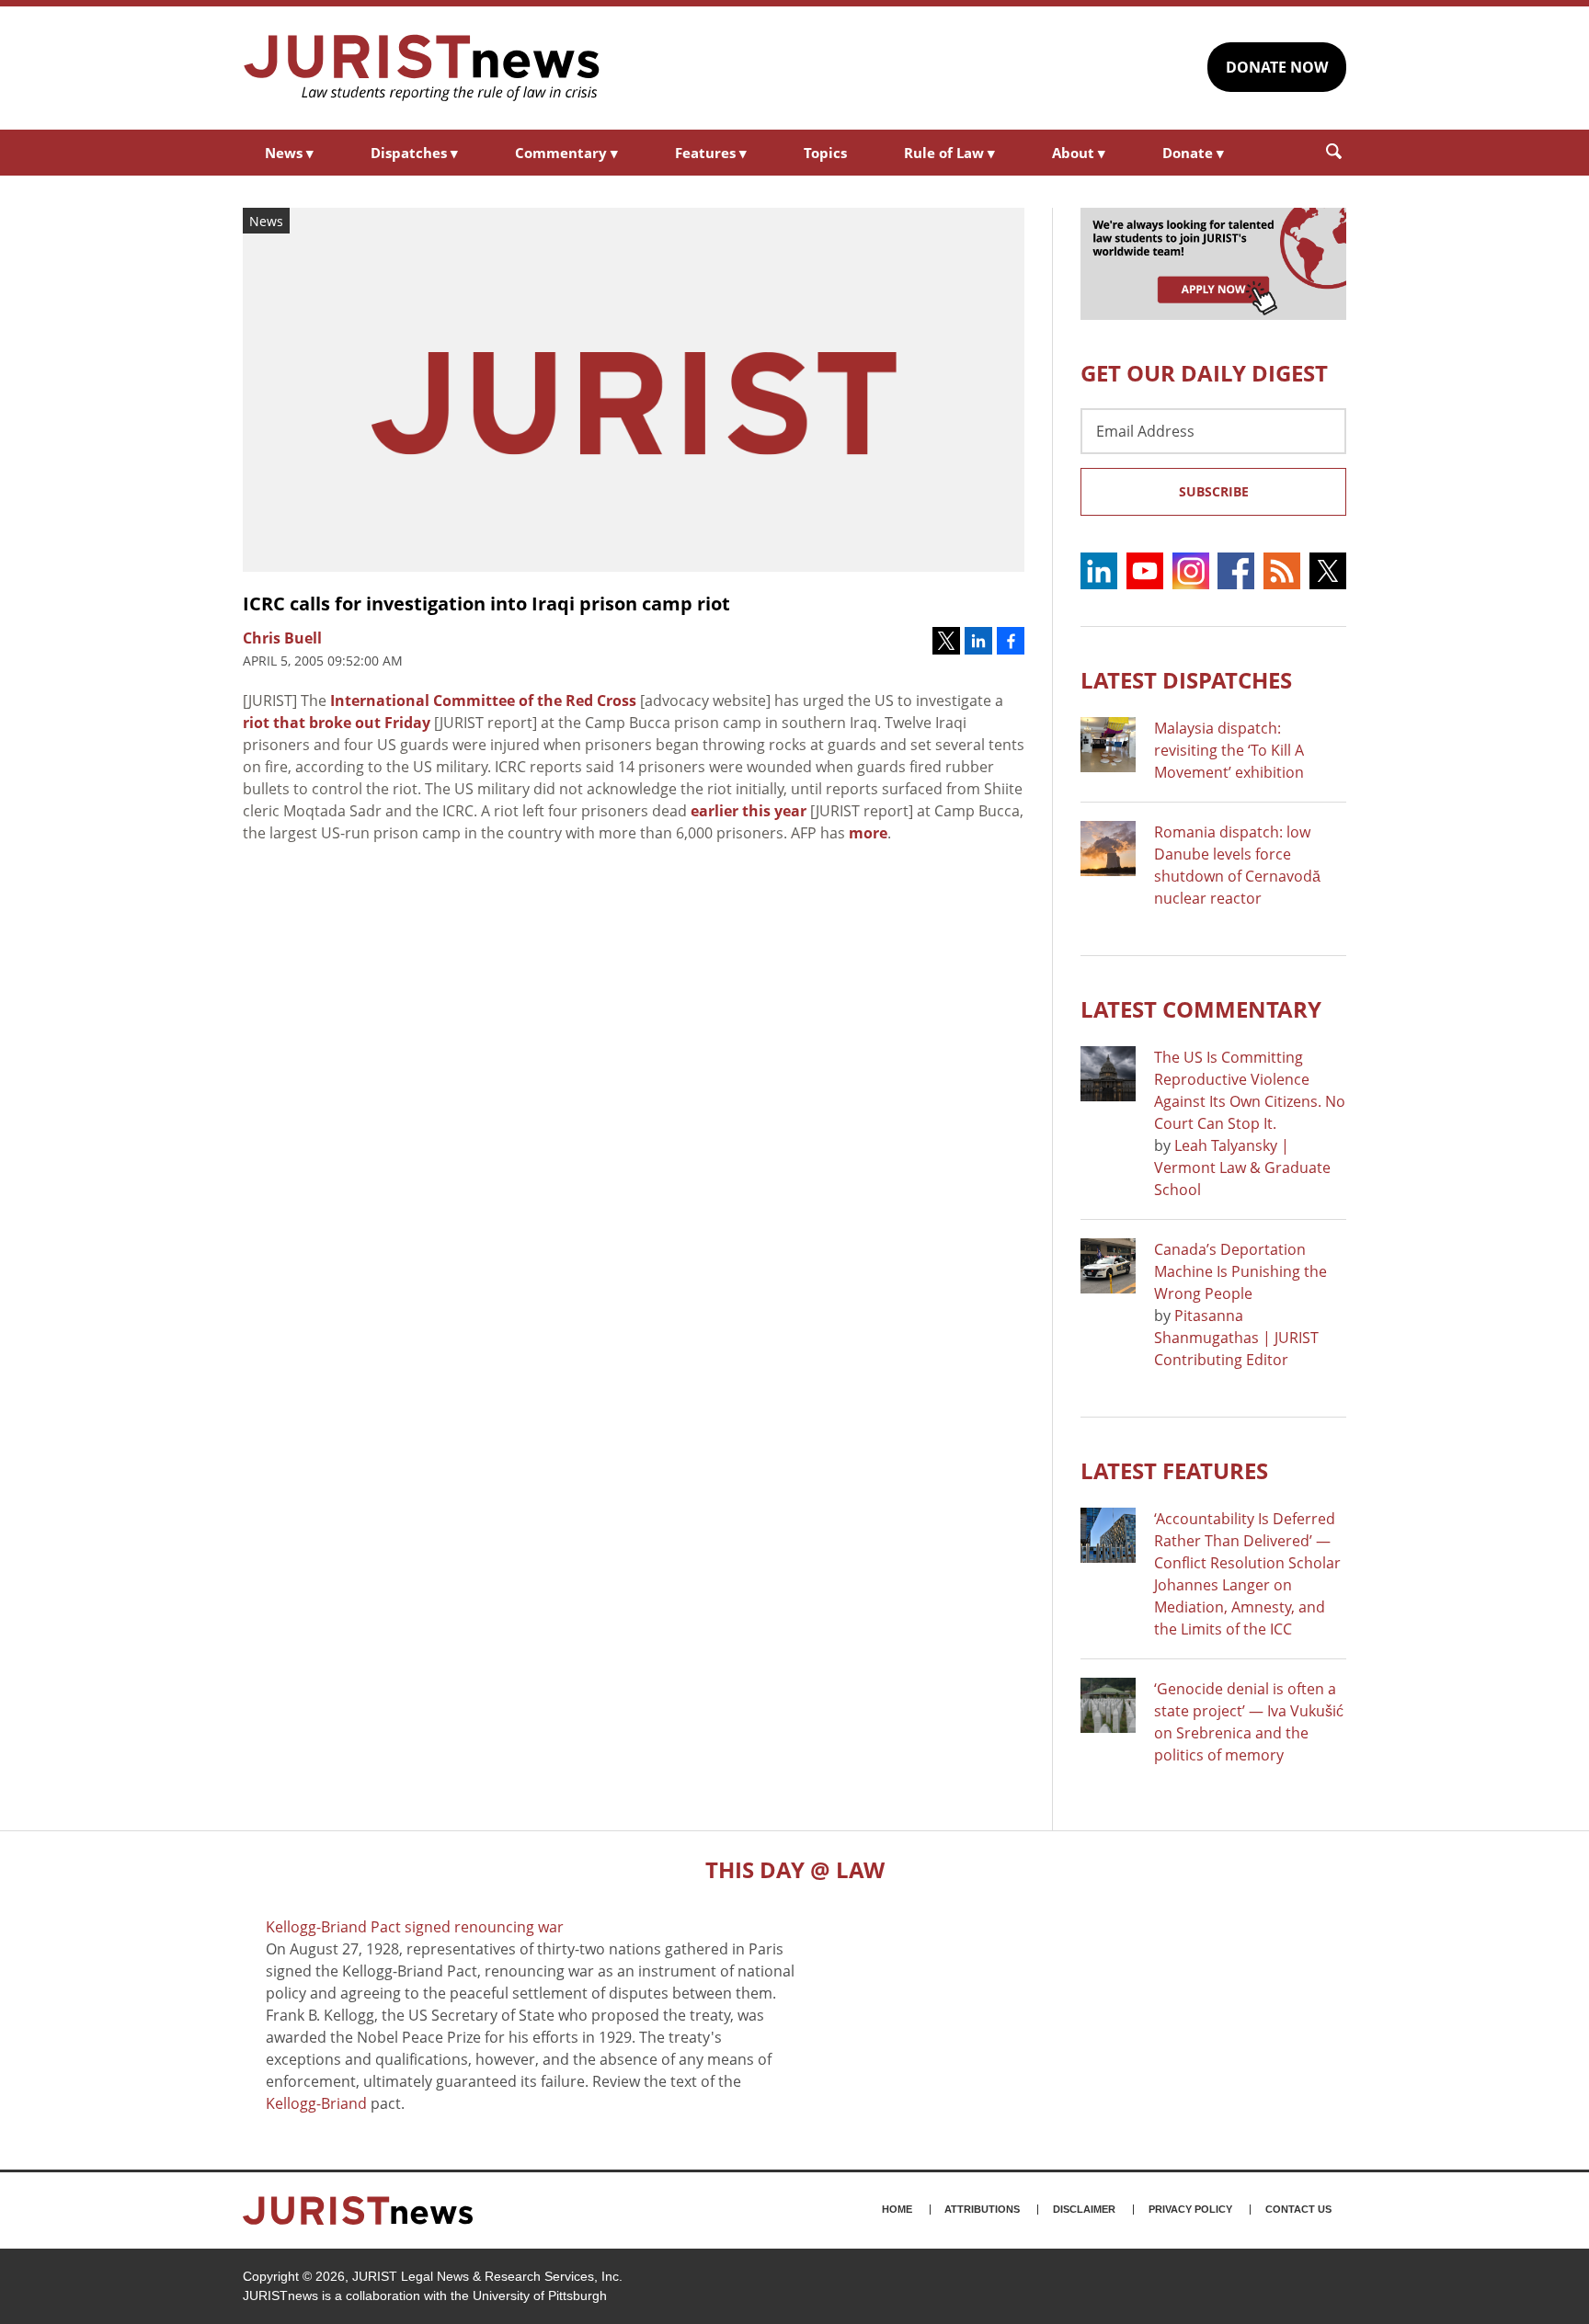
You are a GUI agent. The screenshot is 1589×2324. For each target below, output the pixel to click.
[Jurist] (422, 68)
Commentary (566, 153)
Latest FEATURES (1174, 1470)
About (1079, 153)
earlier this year (749, 811)
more (868, 833)
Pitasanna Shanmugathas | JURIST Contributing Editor (1236, 1338)
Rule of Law (949, 153)
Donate (1193, 153)
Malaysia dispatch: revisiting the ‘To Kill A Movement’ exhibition (1229, 750)
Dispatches (414, 153)
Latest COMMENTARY (1201, 1009)
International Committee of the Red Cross (483, 701)
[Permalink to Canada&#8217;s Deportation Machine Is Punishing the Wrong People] (1108, 1266)
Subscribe (1214, 491)
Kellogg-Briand (316, 2103)
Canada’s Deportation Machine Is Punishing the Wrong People (1240, 1271)
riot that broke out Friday (337, 723)
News (289, 153)
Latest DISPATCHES (1186, 680)
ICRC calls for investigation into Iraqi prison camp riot (486, 604)
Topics (825, 153)
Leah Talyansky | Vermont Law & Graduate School (1242, 1168)
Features (711, 153)
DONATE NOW (1277, 67)
